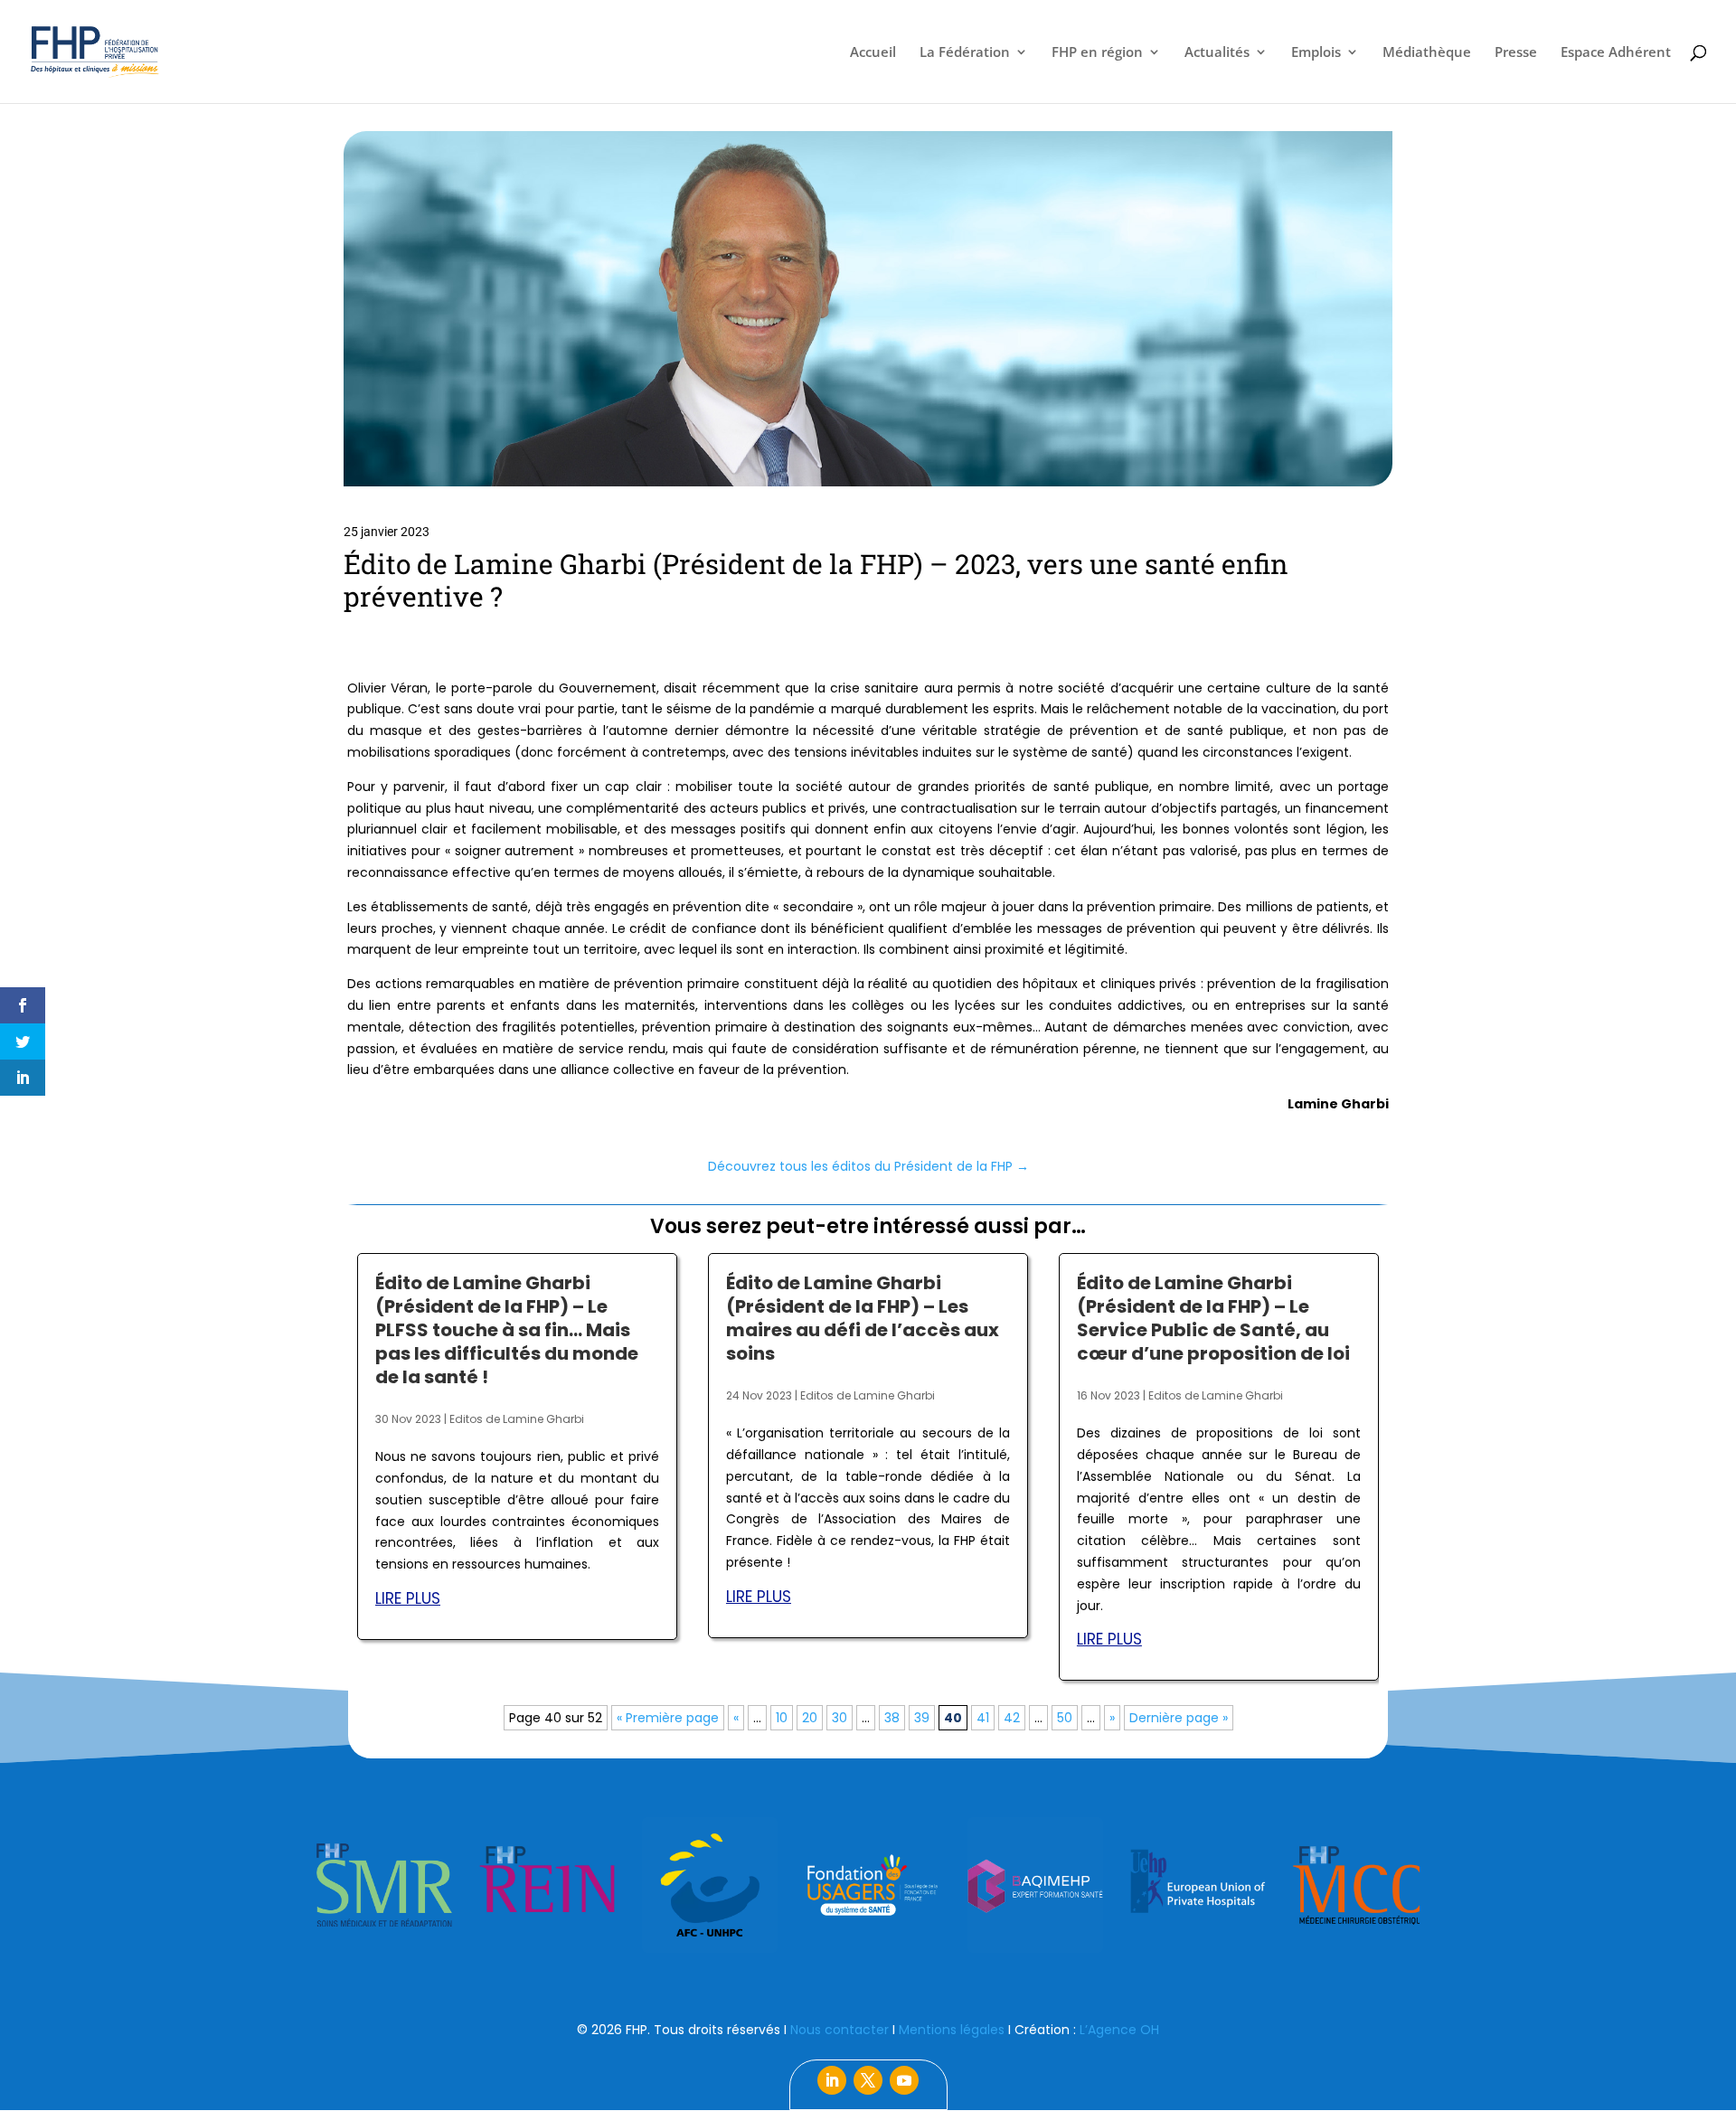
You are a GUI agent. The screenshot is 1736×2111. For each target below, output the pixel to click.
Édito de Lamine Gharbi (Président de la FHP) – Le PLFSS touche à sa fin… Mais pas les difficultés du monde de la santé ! (507, 1330)
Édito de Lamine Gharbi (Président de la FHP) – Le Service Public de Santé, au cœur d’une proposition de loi (1213, 1318)
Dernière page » (1179, 1718)
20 (810, 1718)
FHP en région (1097, 53)
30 (840, 1718)
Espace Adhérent (1616, 53)
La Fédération (965, 53)
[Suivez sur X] (868, 2080)
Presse (1516, 53)
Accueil (873, 53)
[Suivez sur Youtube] (904, 2080)
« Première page (668, 1718)
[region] (868, 1885)
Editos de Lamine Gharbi (517, 1419)
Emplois (1316, 53)
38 (892, 1718)
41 (983, 1718)
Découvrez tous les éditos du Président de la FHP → (868, 1166)
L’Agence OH (1119, 2030)
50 (1065, 1718)
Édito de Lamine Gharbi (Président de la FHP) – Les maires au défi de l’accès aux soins (863, 1318)
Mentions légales (952, 2030)
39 (922, 1718)
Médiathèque (1427, 53)
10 (782, 1718)
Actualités (1217, 53)
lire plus (408, 1598)
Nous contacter (840, 2030)
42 (1012, 1718)
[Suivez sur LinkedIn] (832, 2080)
